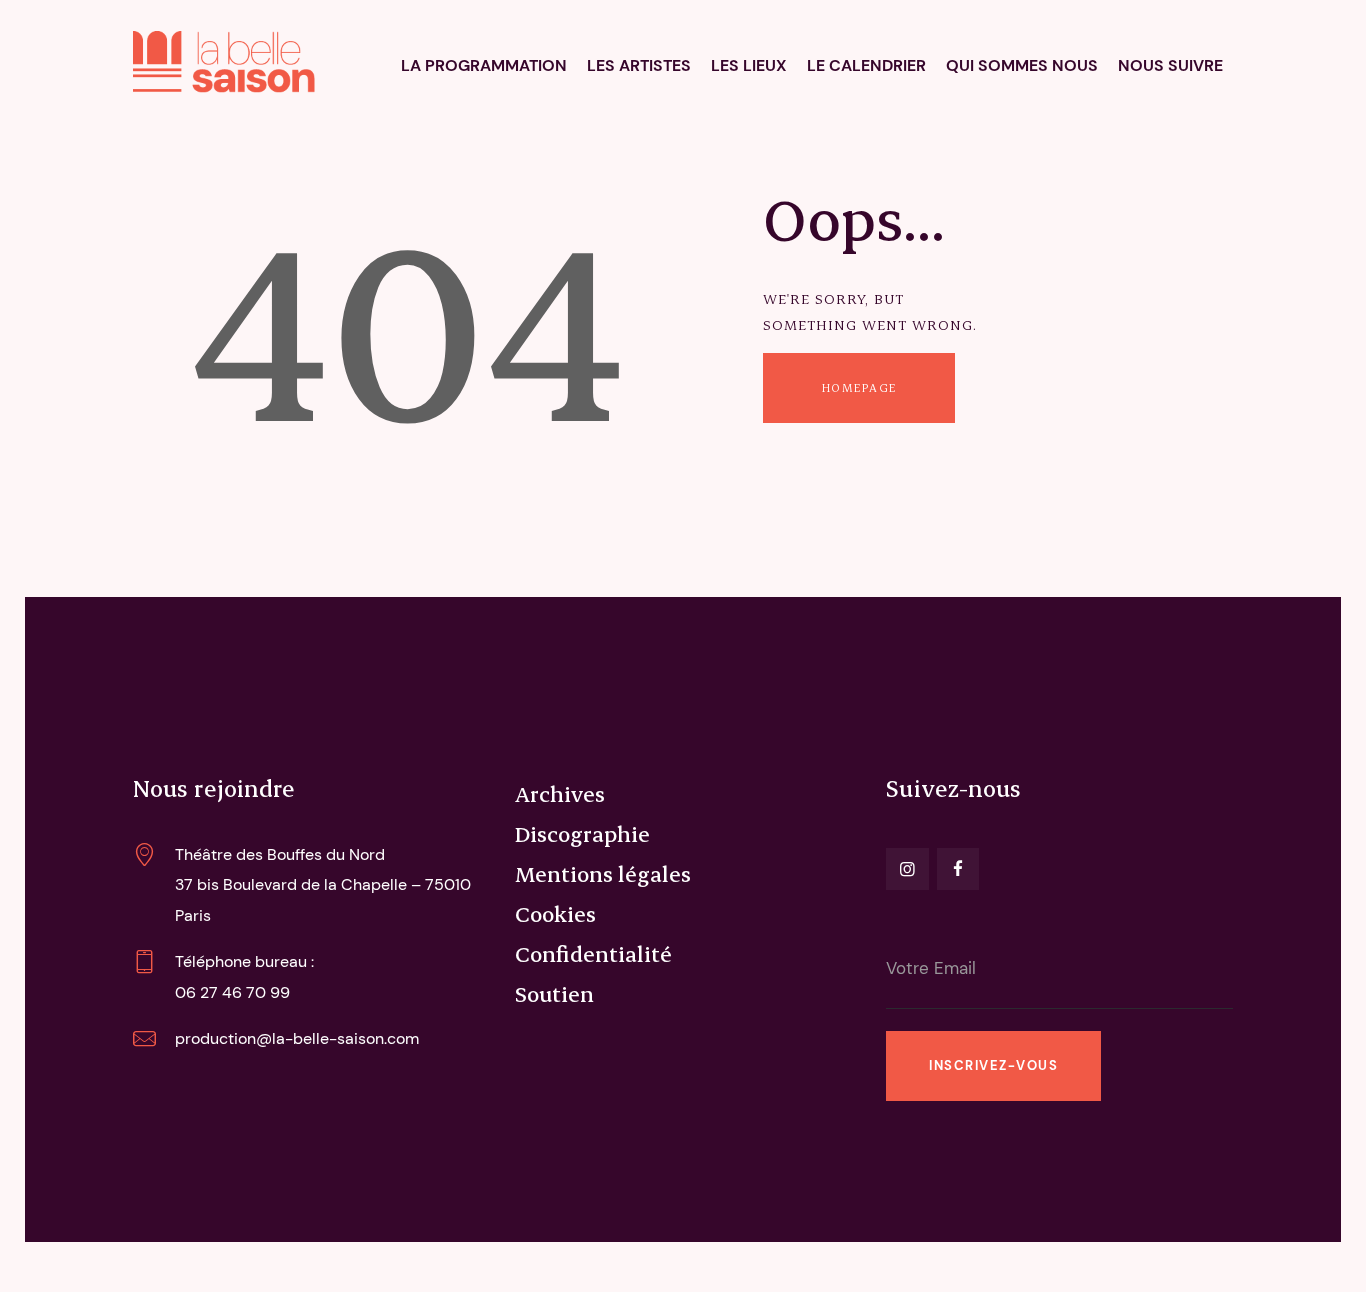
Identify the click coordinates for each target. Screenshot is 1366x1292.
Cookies (555, 913)
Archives (560, 793)
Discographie (582, 833)
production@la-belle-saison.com (297, 1038)
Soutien (554, 993)
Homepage (859, 387)
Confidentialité (593, 953)
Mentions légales (603, 873)
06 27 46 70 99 (232, 992)
